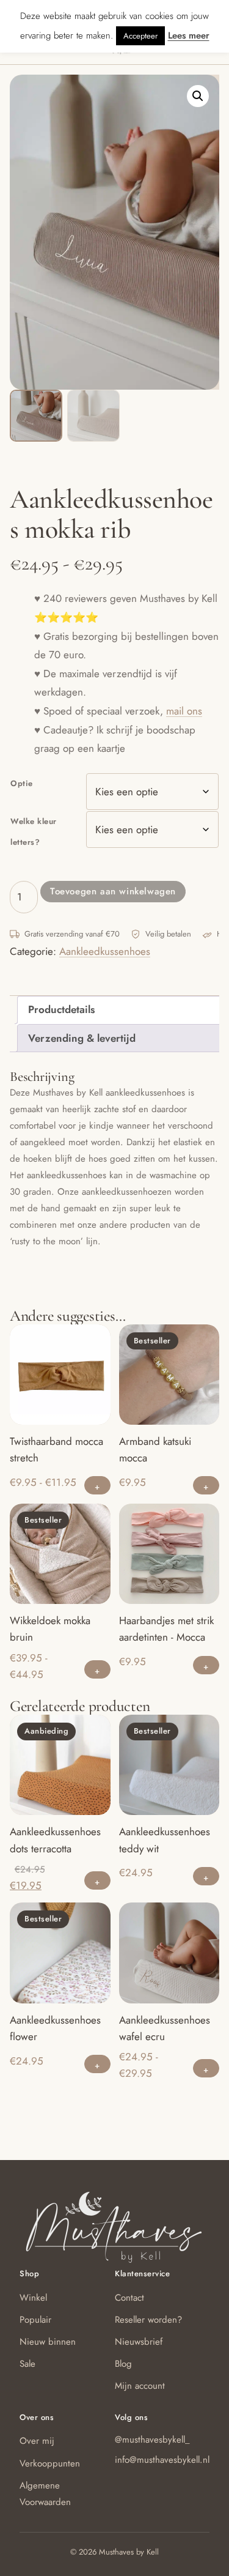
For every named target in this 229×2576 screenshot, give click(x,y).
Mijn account (140, 2386)
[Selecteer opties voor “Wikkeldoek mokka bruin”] (97, 1669)
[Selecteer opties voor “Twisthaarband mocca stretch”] (97, 1485)
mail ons (184, 711)
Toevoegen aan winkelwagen (113, 891)
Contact (129, 2298)
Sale (27, 2364)
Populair (35, 2320)
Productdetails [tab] (61, 1009)
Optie (22, 783)
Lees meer (189, 35)
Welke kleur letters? (34, 832)
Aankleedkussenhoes (105, 951)
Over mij (37, 2441)
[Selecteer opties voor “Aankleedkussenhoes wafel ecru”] (206, 2068)
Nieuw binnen (48, 2342)
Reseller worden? (148, 2320)
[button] (198, 96)
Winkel (33, 2298)
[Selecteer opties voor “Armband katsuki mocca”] (206, 1485)
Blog (123, 2364)
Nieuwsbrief (139, 2342)
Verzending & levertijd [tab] (82, 1038)
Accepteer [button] (140, 36)
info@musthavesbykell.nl (162, 2460)
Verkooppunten (50, 2463)
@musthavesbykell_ (152, 2440)
